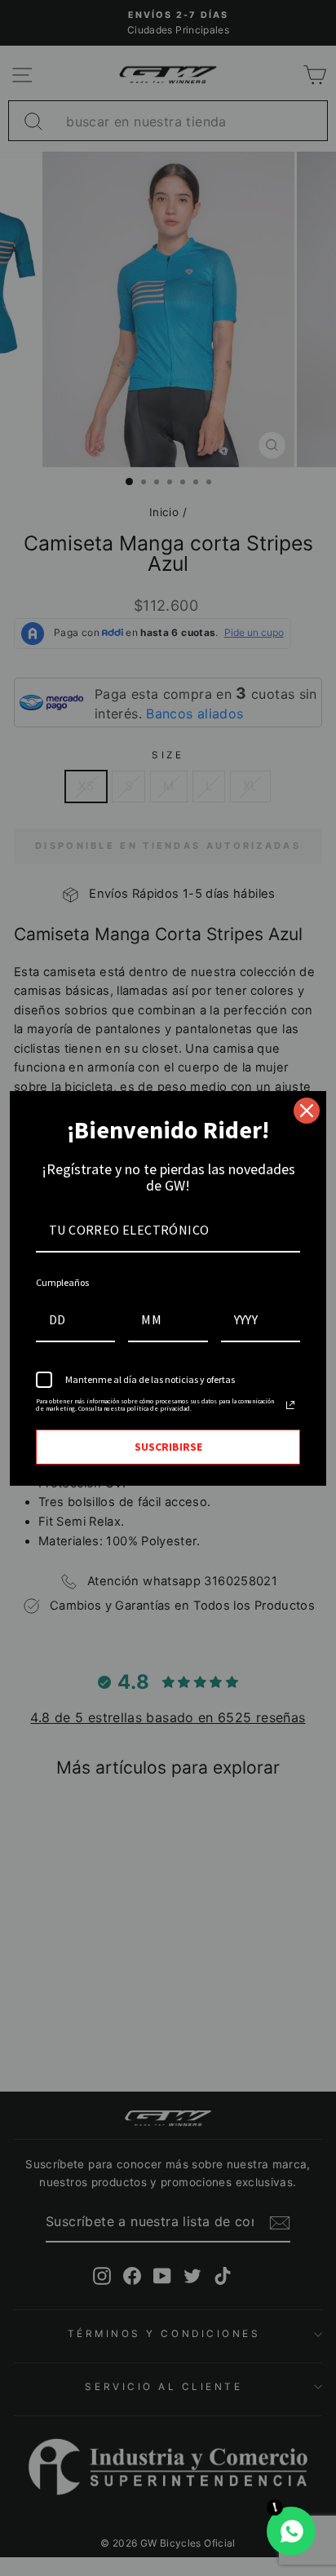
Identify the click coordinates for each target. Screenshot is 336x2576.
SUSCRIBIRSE (168, 1447)
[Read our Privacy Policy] (290, 1405)
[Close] (307, 1111)
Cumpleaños (62, 1282)
